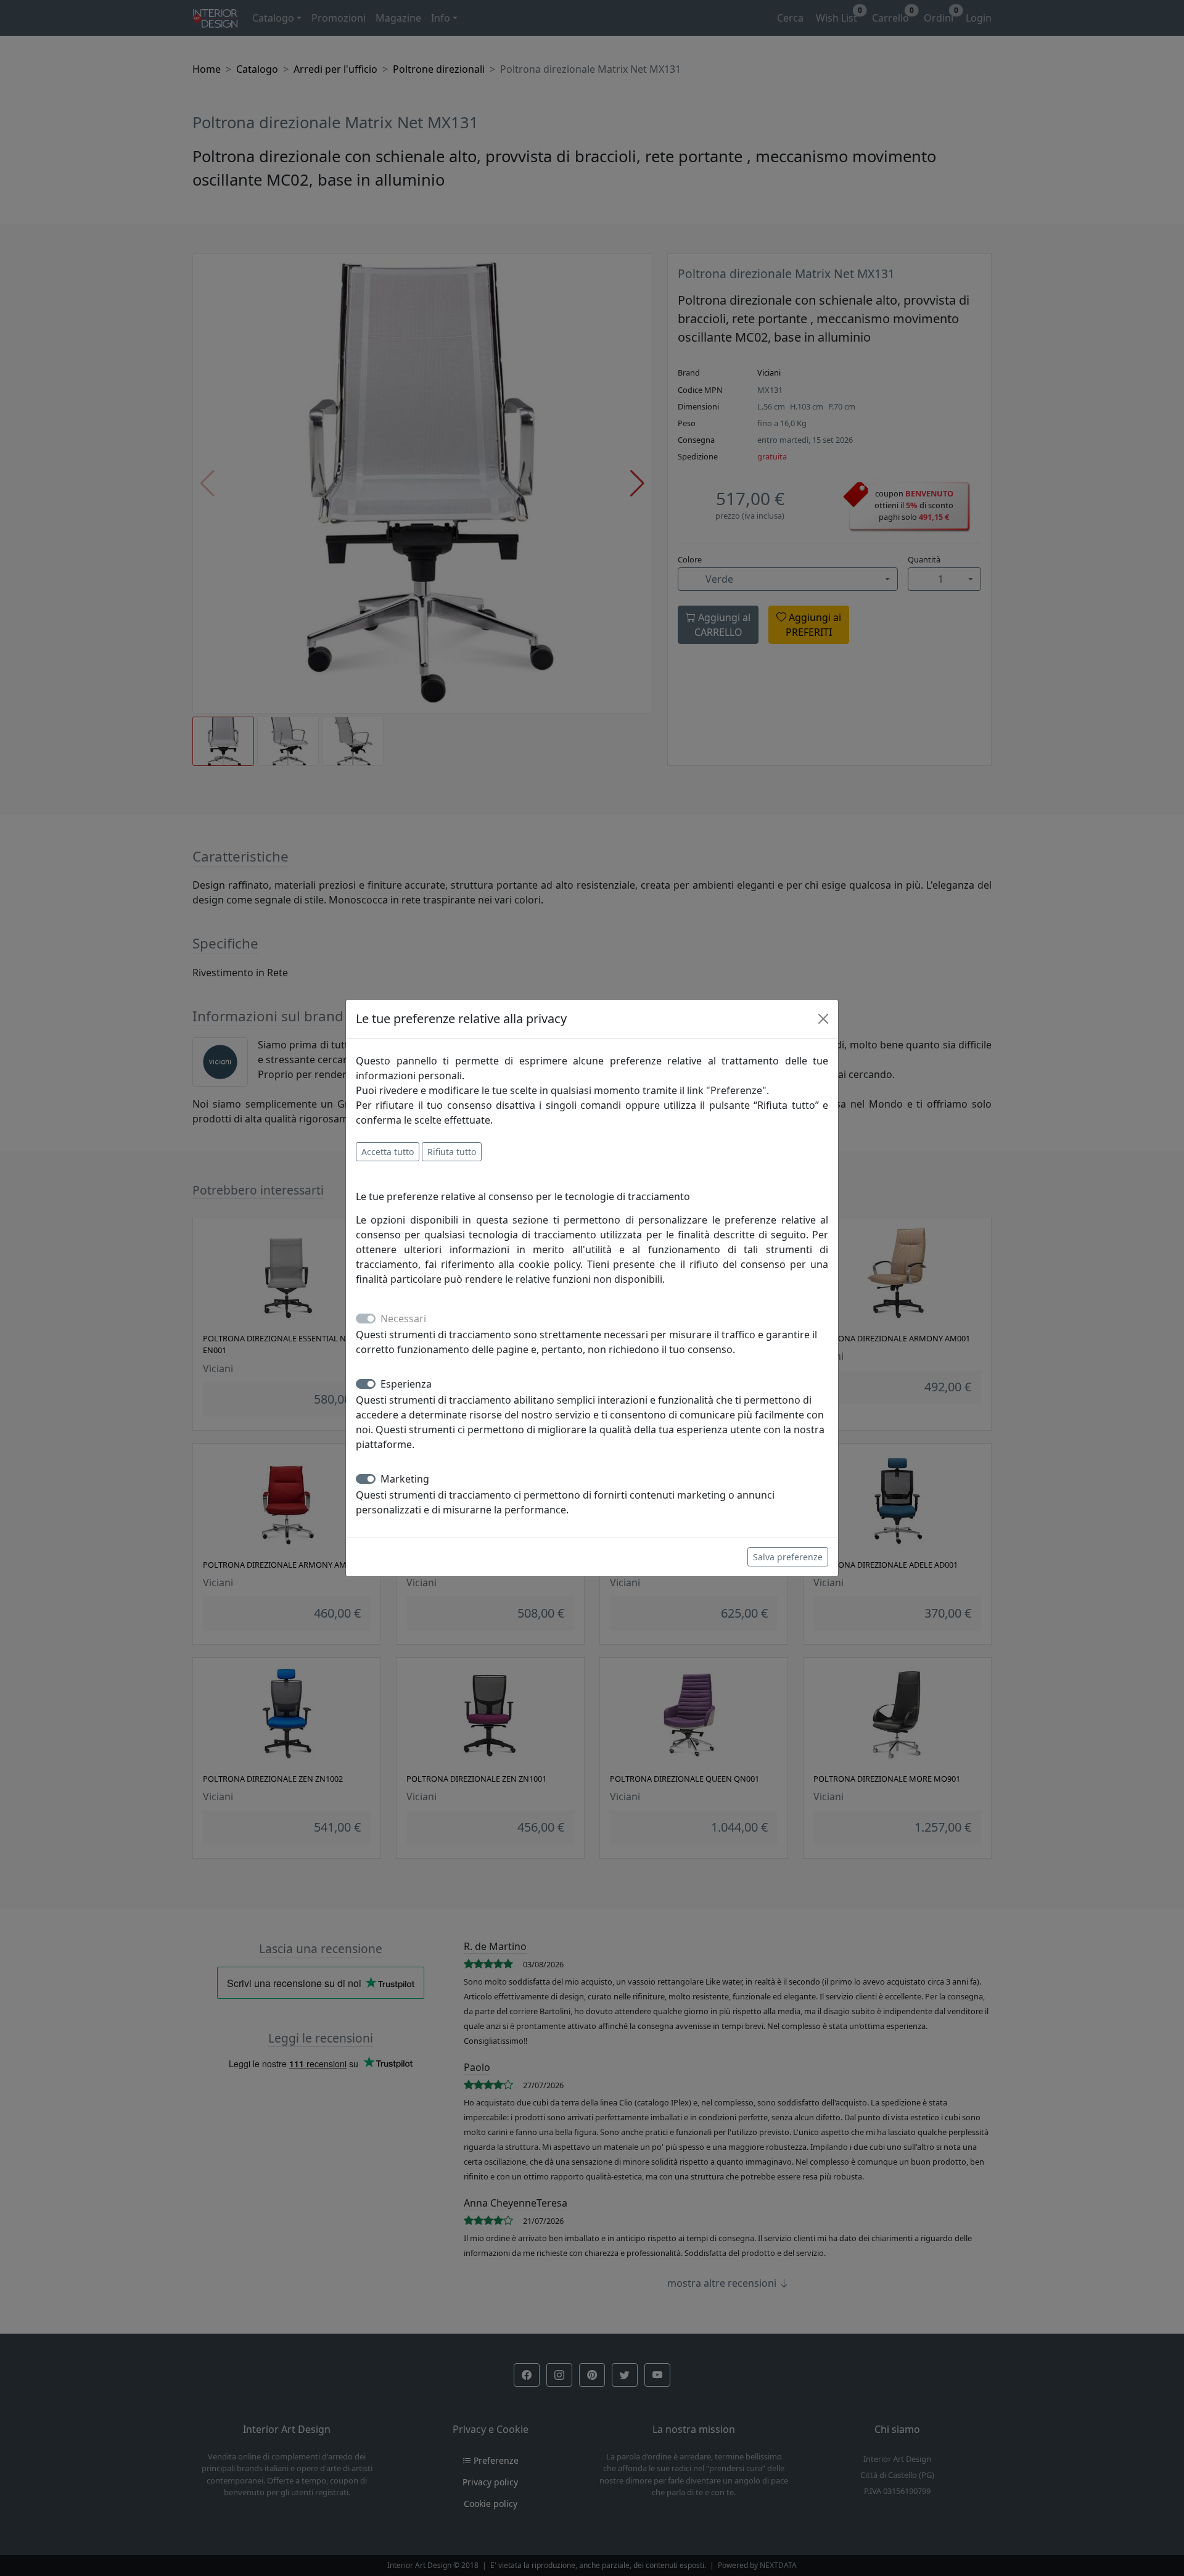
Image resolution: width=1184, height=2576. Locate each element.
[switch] (366, 1384)
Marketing (405, 1479)
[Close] (823, 1019)
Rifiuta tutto (452, 1152)
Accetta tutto (388, 1152)
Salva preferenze (788, 1557)
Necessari (403, 1319)
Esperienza (406, 1384)
